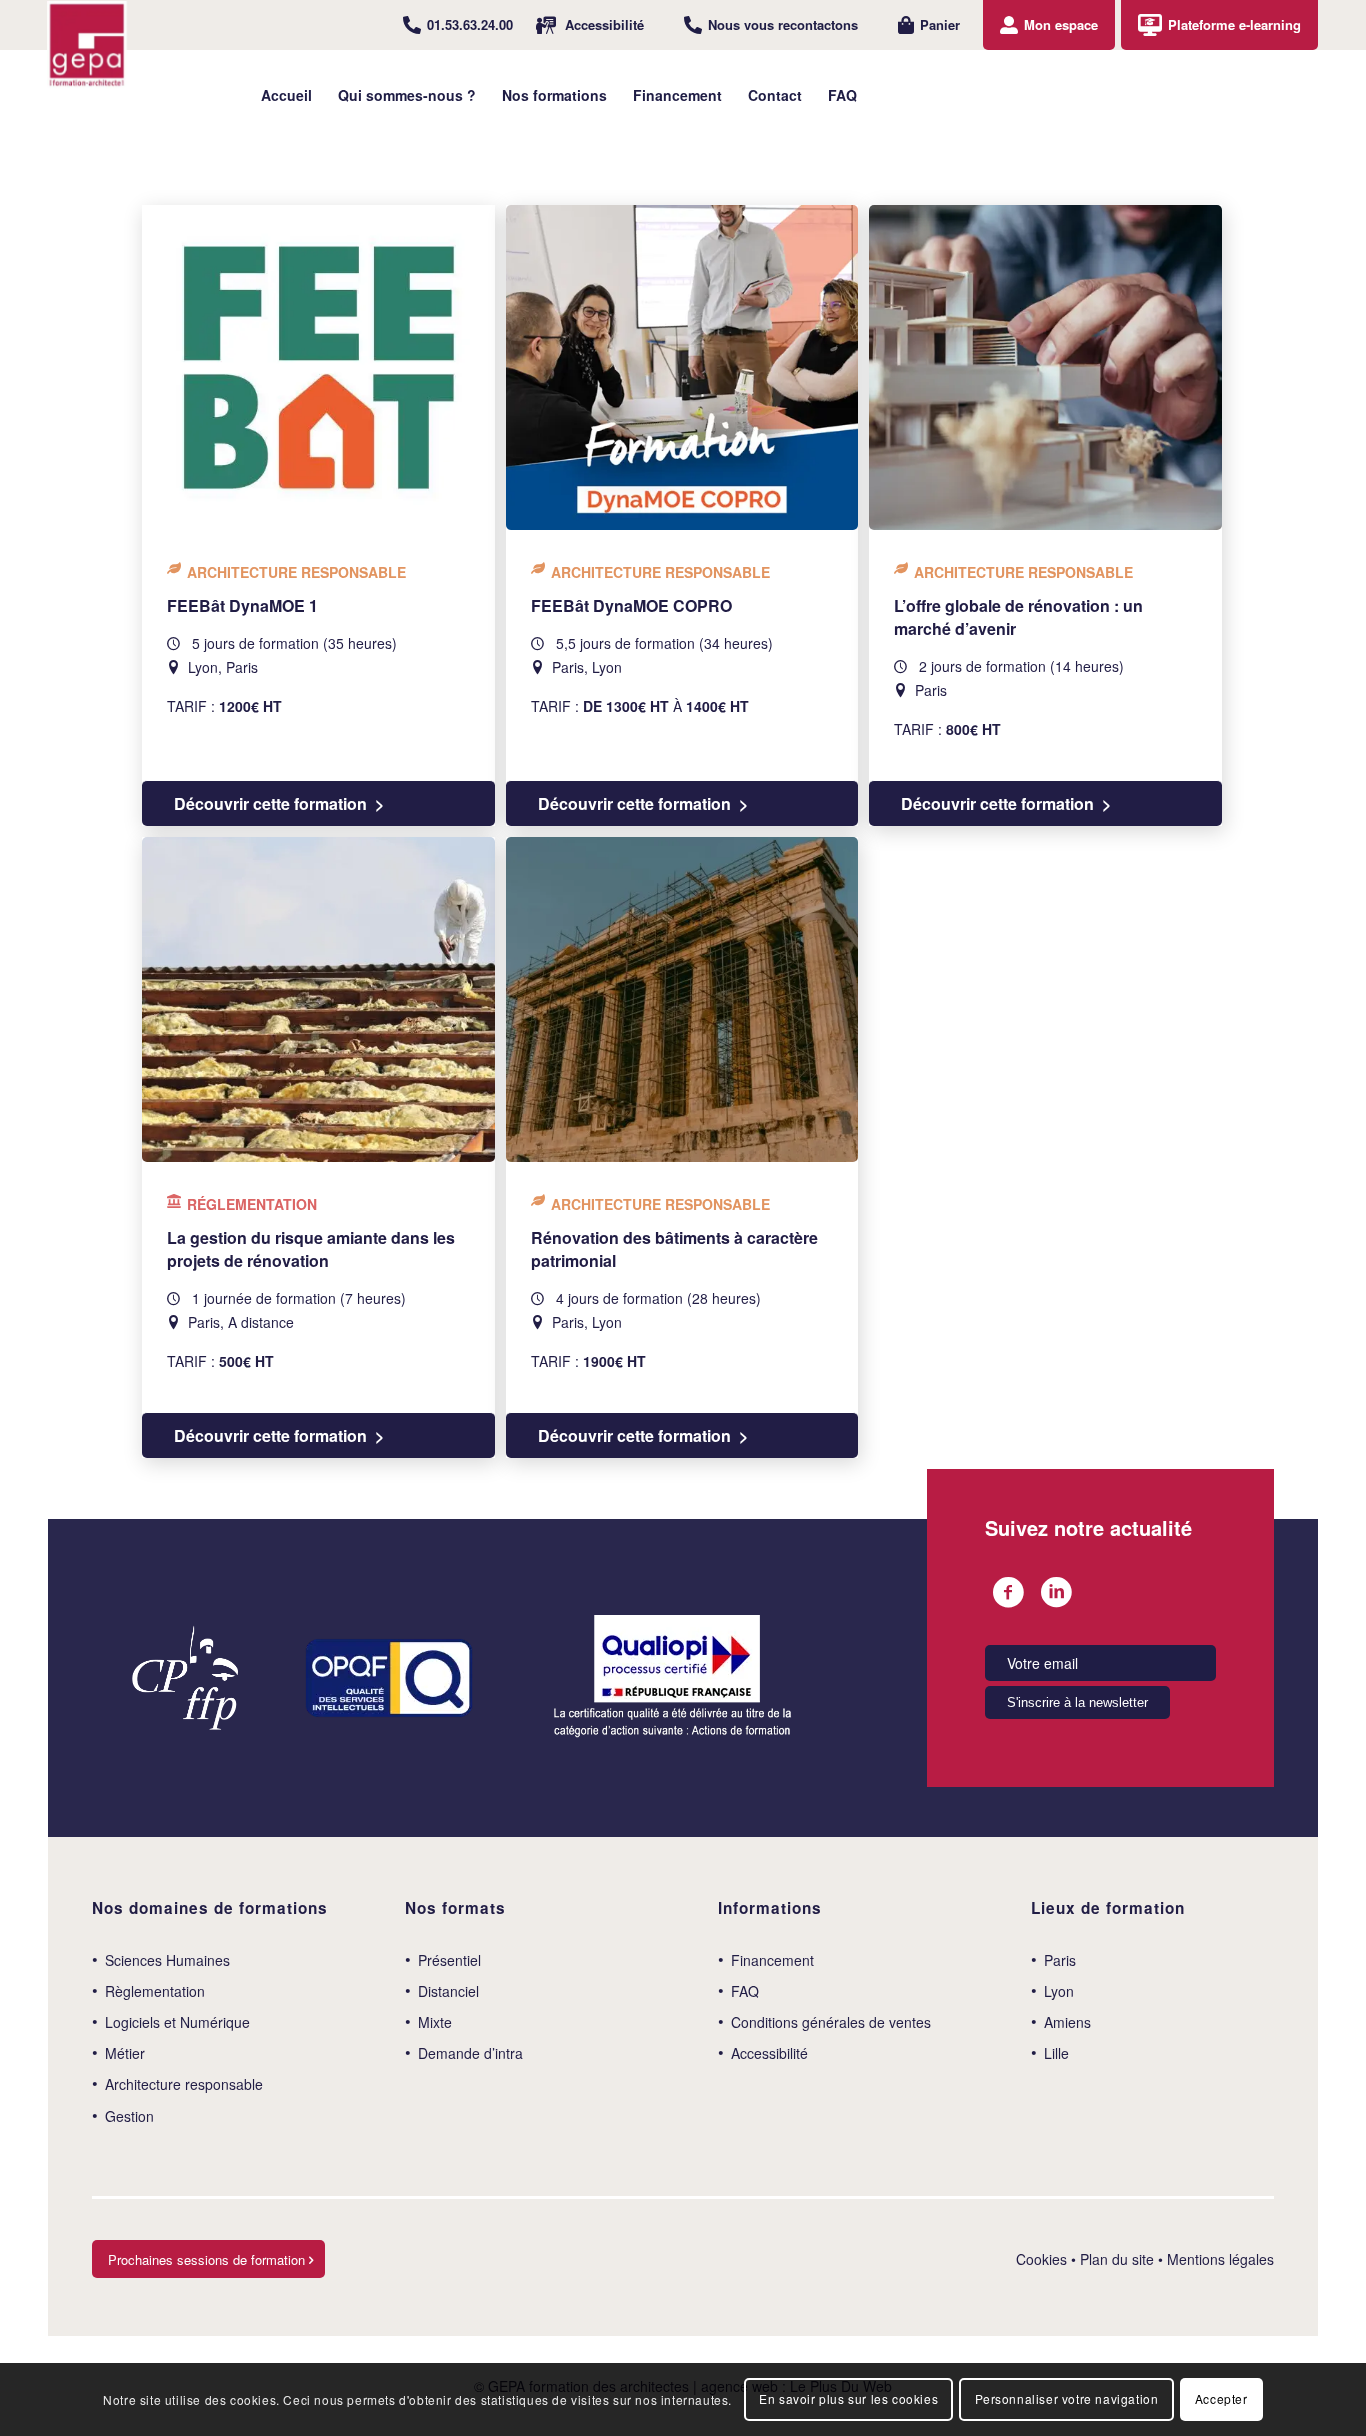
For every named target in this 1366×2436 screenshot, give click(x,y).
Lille (1056, 2053)
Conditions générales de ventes (831, 2022)
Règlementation (155, 1991)
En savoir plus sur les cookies (848, 2398)
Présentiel (449, 1960)
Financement (772, 1960)
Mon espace (1061, 24)
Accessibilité (604, 24)
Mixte (435, 2022)
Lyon (1059, 1991)
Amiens (1067, 2022)
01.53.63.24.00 (470, 24)
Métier (125, 2053)
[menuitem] (458, 25)
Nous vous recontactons (783, 24)
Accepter (1221, 2398)
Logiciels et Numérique (177, 2022)
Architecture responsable (184, 2084)
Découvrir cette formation (270, 803)
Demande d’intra (470, 2053)
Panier (940, 24)
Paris (1060, 1960)
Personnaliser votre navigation (1067, 2398)
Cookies (1041, 2259)
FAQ (745, 1991)
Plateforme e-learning (1234, 24)
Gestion (129, 2116)
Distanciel (448, 1991)
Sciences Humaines (167, 1960)
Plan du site (1117, 2259)
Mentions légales (1220, 2259)
